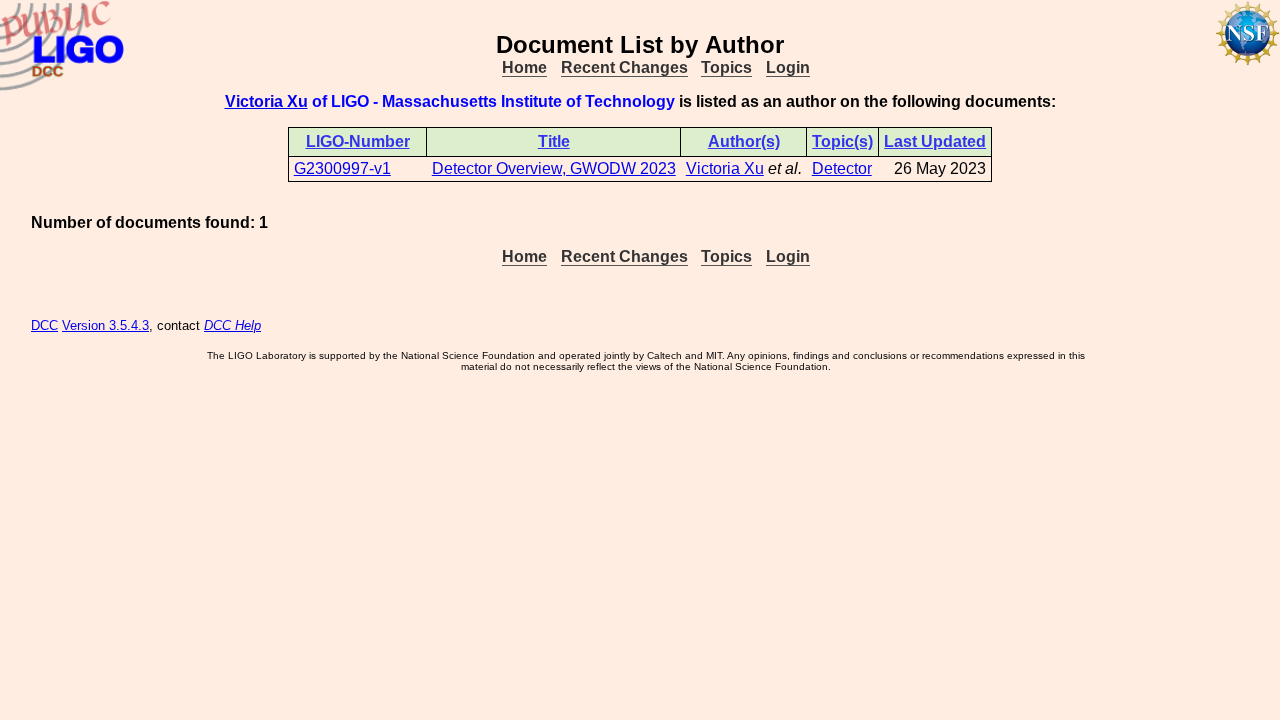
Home (524, 67)
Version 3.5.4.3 (105, 325)
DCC (44, 325)
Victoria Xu (266, 101)
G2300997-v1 (342, 168)
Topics (726, 67)
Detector (842, 168)
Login (788, 67)
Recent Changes (624, 67)
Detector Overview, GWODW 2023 (554, 168)
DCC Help (232, 325)
